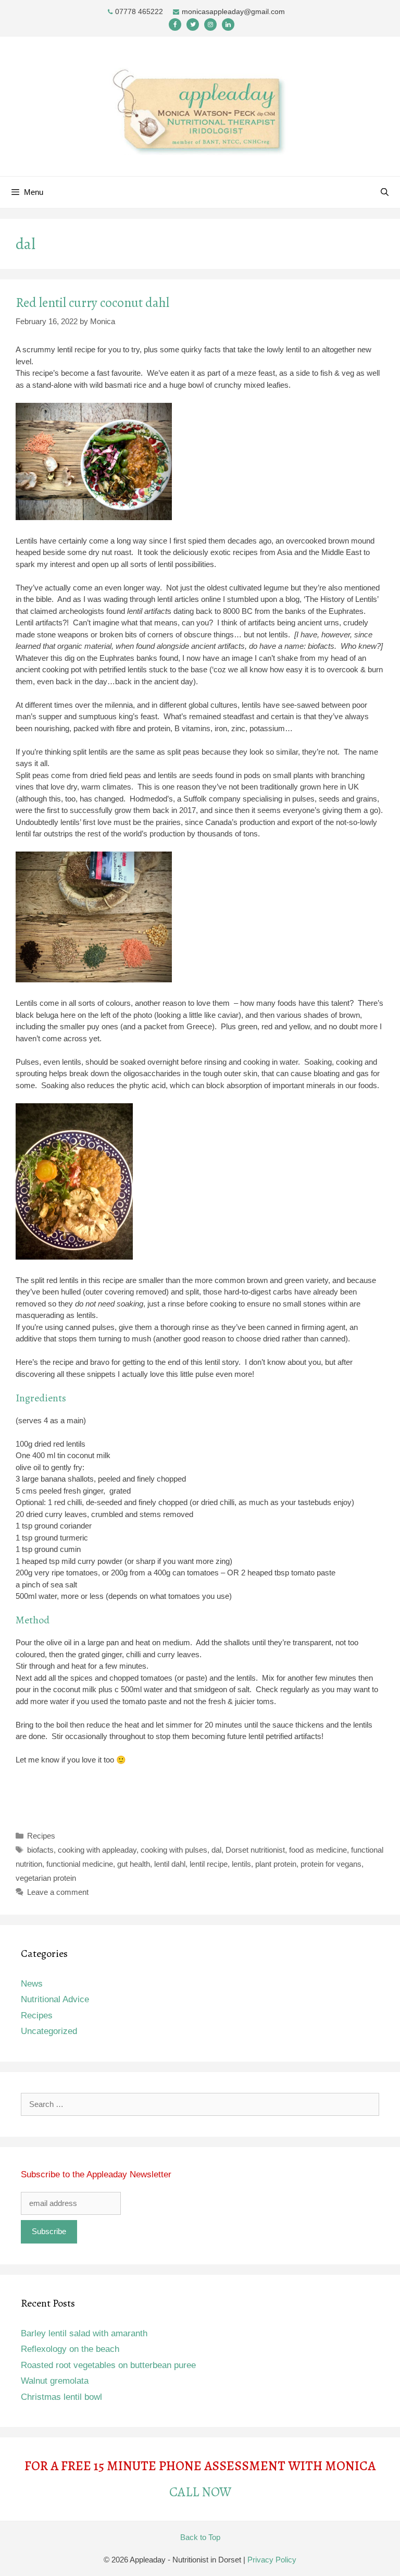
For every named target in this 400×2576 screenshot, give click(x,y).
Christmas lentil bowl (61, 2397)
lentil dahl (170, 1864)
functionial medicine (80, 1864)
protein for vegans (331, 1864)
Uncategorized (49, 2031)
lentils (241, 1864)
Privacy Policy (272, 2560)
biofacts (40, 1850)
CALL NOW (200, 2492)
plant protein (276, 1864)
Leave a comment (58, 1892)
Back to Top (200, 2537)
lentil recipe (209, 1864)
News (32, 1984)
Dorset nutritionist (255, 1850)
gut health (134, 1864)
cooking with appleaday (97, 1850)
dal (216, 1850)
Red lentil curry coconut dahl (92, 303)
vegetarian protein (46, 1878)
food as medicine (318, 1850)
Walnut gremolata (55, 2381)
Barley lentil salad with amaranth (84, 2333)
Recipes (41, 1836)
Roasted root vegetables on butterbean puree (108, 2365)
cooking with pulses (174, 1850)
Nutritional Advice (55, 1999)
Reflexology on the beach (70, 2349)
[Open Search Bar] (385, 192)
